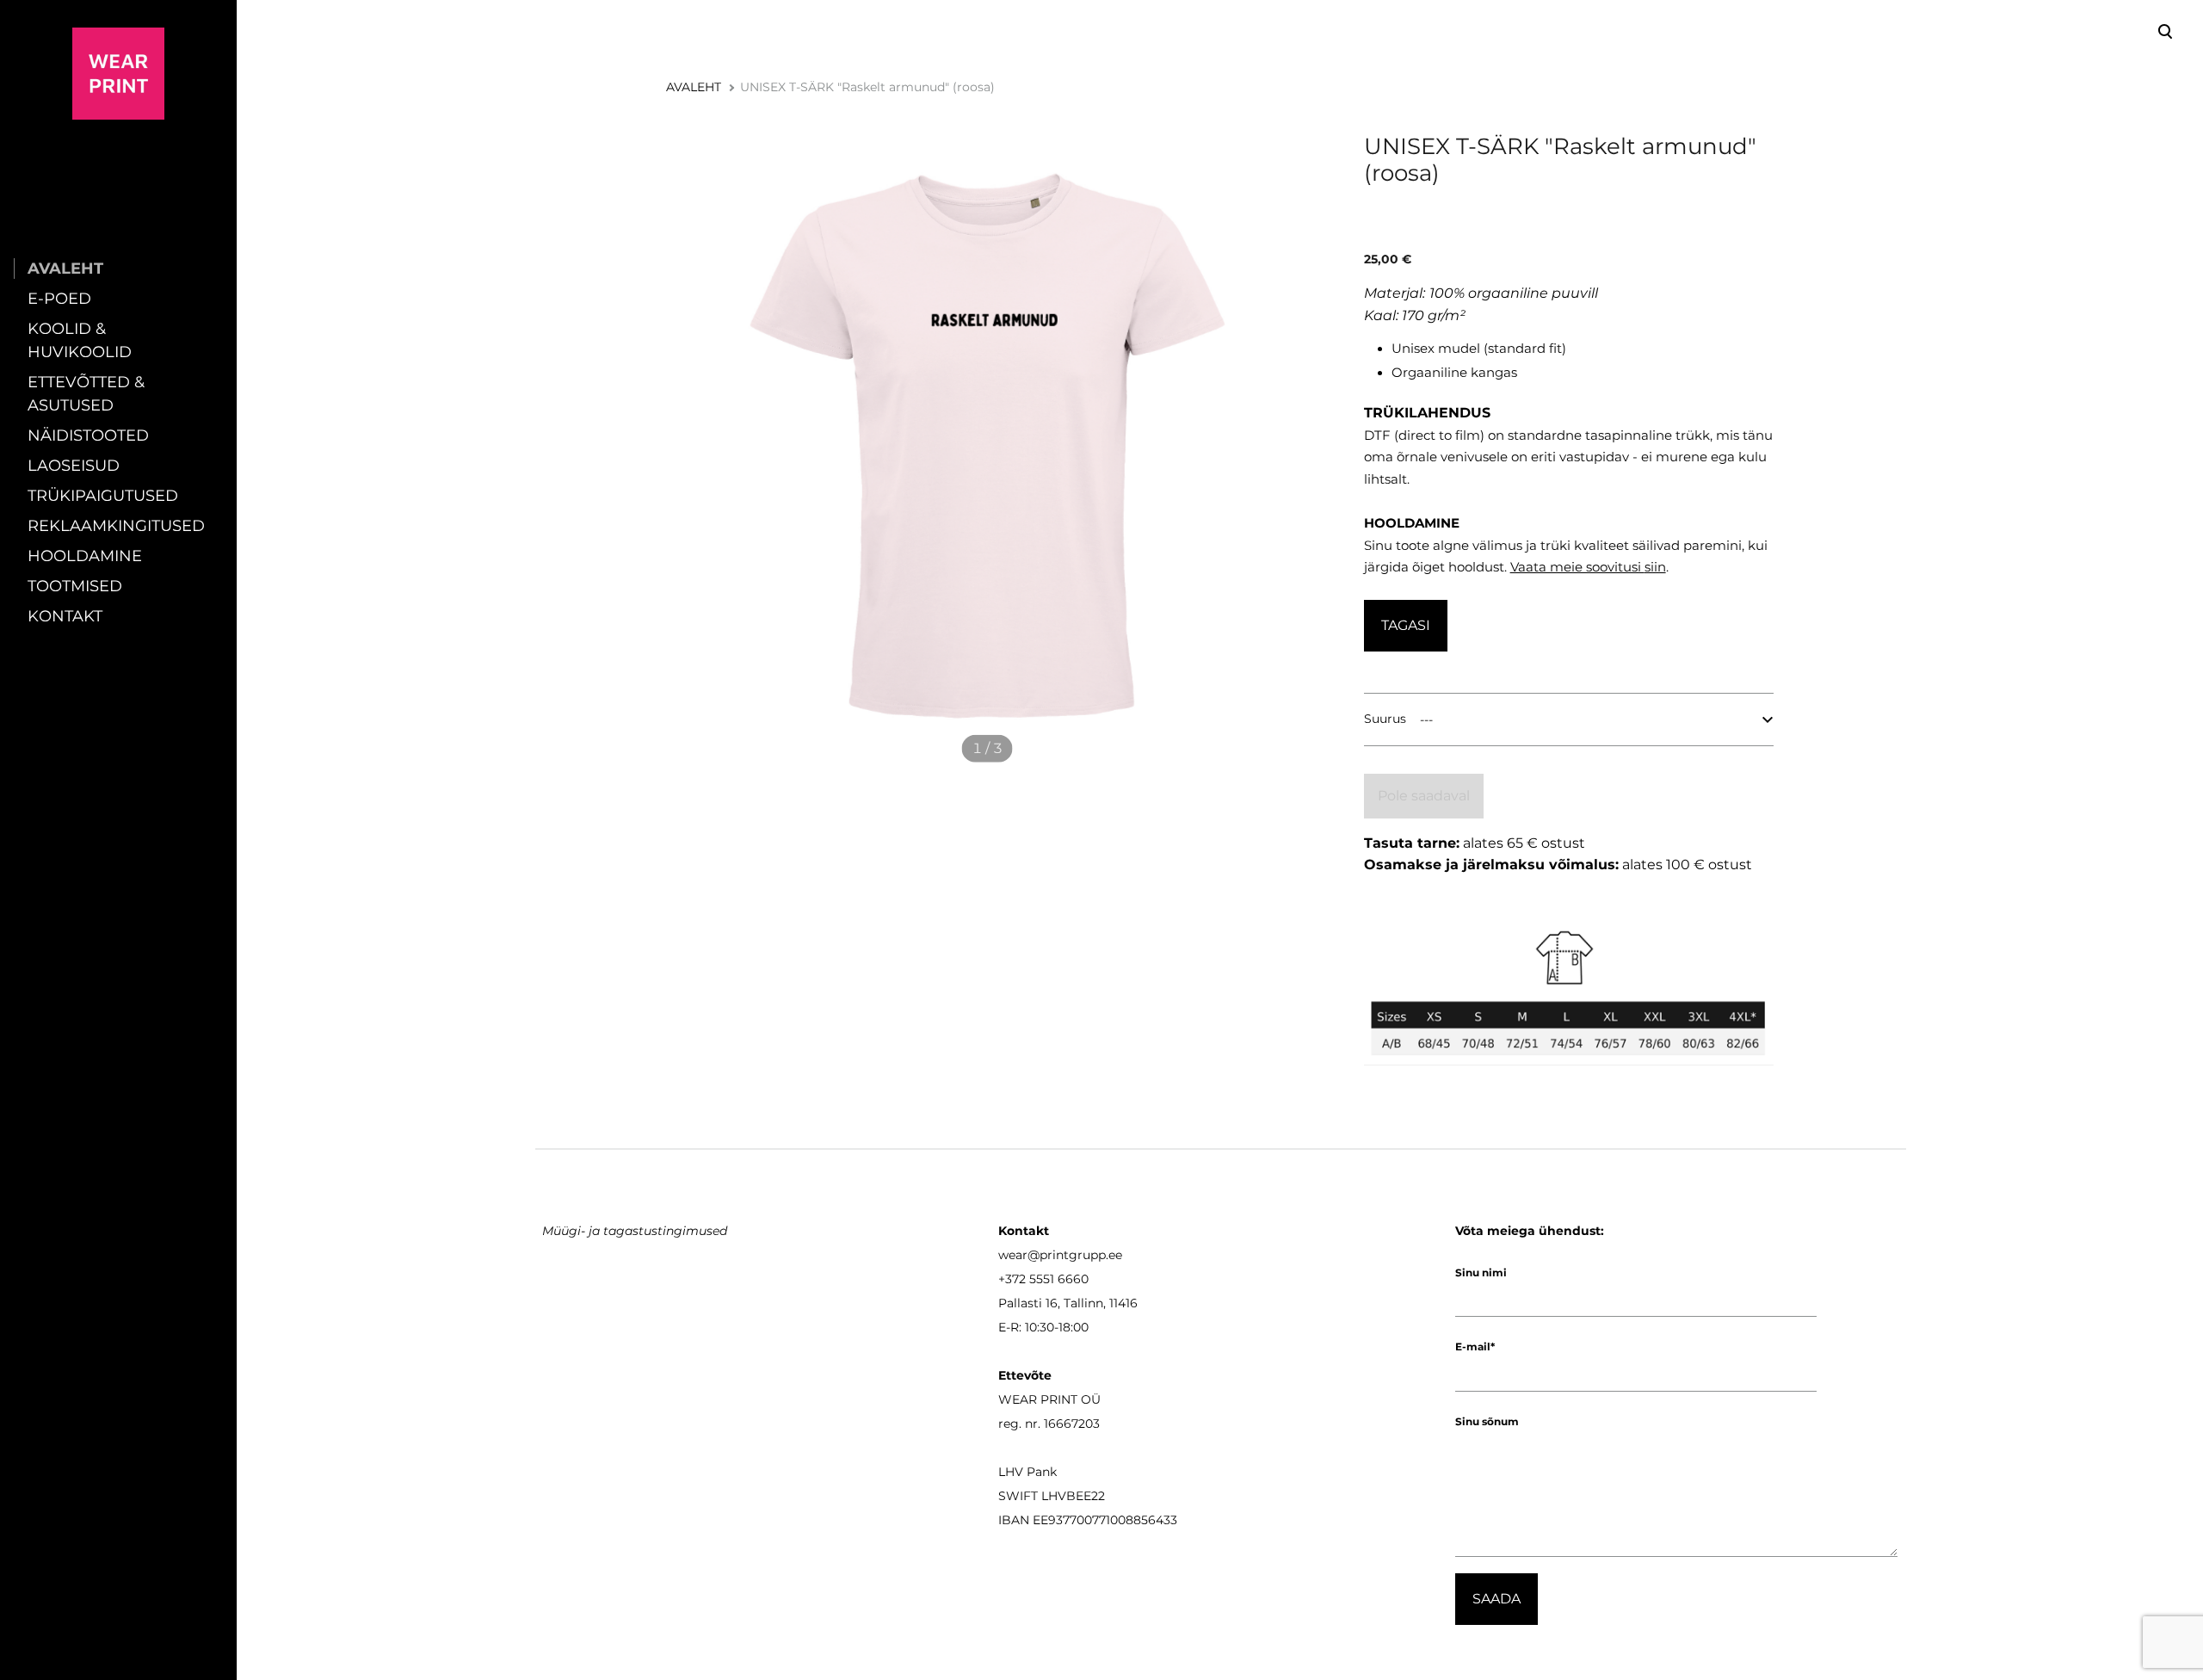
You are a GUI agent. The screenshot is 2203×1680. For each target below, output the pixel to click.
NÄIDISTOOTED (88, 435)
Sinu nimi (1481, 1272)
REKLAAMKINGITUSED (116, 526)
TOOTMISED (75, 586)
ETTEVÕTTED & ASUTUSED (86, 394)
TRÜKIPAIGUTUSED (103, 496)
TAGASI (1406, 625)
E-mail (1473, 1346)
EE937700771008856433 (1105, 1520)
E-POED (59, 299)
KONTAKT (65, 616)
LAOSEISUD (74, 466)
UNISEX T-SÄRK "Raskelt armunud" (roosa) (867, 87)
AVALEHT (65, 269)
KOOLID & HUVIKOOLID (80, 340)
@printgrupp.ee (1075, 1255)
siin (1655, 567)
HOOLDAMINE (85, 556)
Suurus (1385, 719)
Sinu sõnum (1487, 1421)
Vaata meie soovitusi (1577, 567)
